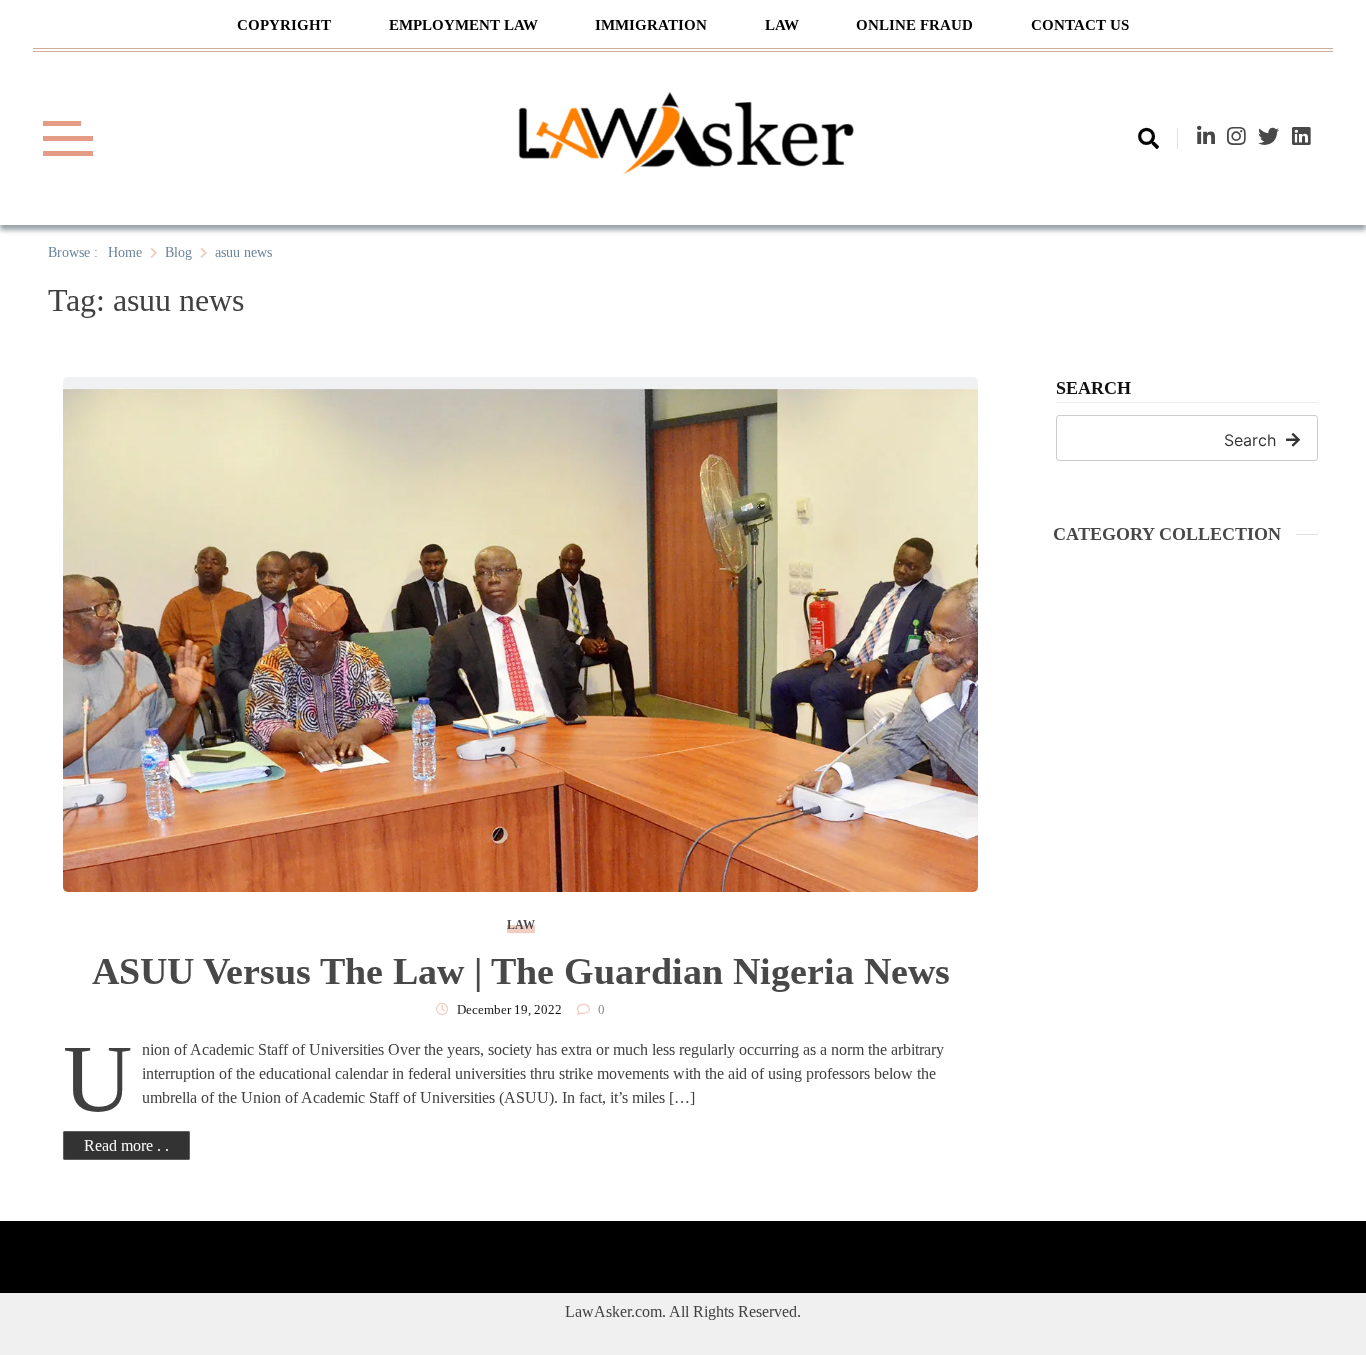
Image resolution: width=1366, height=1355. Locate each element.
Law (782, 25)
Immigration (651, 25)
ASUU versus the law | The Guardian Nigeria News (521, 971)
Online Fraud (914, 25)
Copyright (284, 25)
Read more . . (126, 1145)
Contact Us (1080, 25)
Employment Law (463, 25)
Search (1093, 388)
